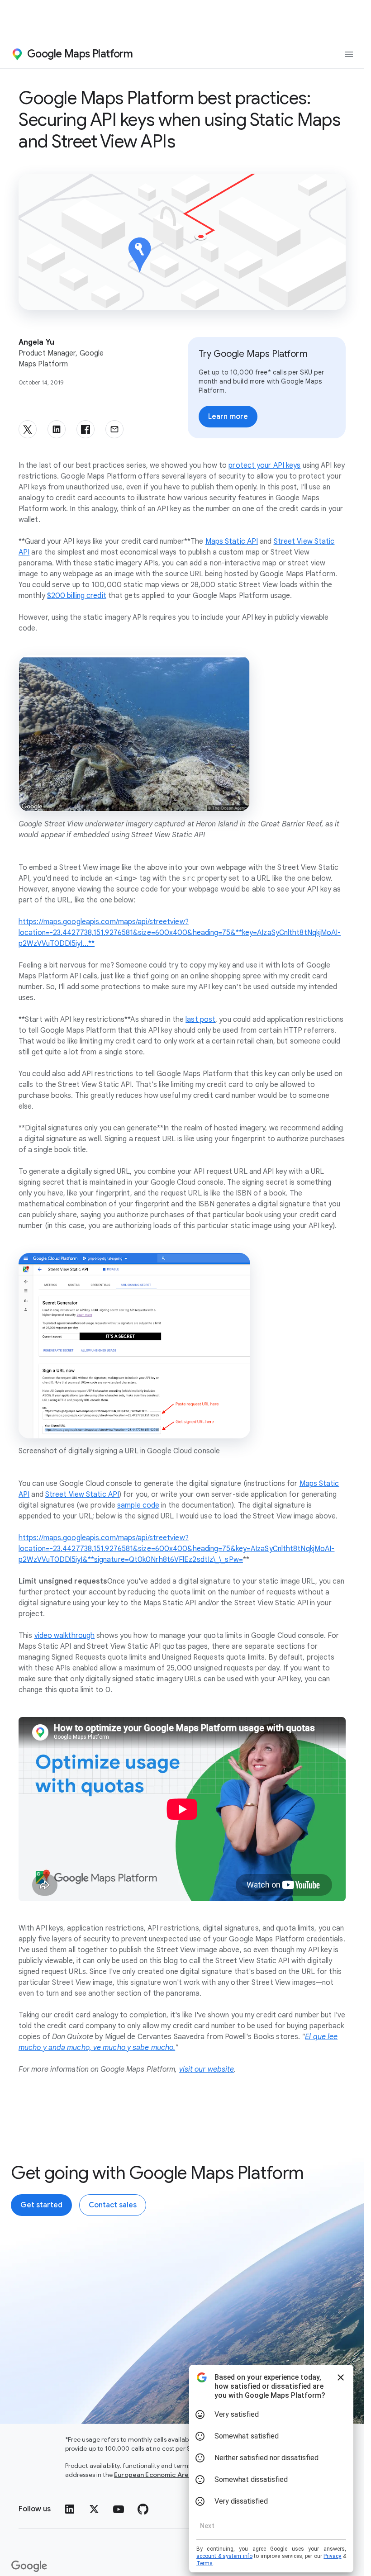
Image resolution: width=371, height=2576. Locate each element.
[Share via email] (114, 429)
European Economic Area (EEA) (162, 2475)
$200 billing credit (77, 596)
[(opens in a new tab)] (30, 2567)
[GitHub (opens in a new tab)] (143, 2509)
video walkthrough (65, 1636)
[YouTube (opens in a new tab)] (119, 2509)
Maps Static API (232, 541)
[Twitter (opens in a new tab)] (94, 2509)
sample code (138, 1505)
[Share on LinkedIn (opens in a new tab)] (57, 429)
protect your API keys (264, 465)
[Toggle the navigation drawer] (349, 54)
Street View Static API (82, 1494)
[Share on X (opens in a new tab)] (28, 429)
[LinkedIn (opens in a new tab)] (70, 2509)
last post (200, 1020)
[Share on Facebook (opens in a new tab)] (86, 429)
